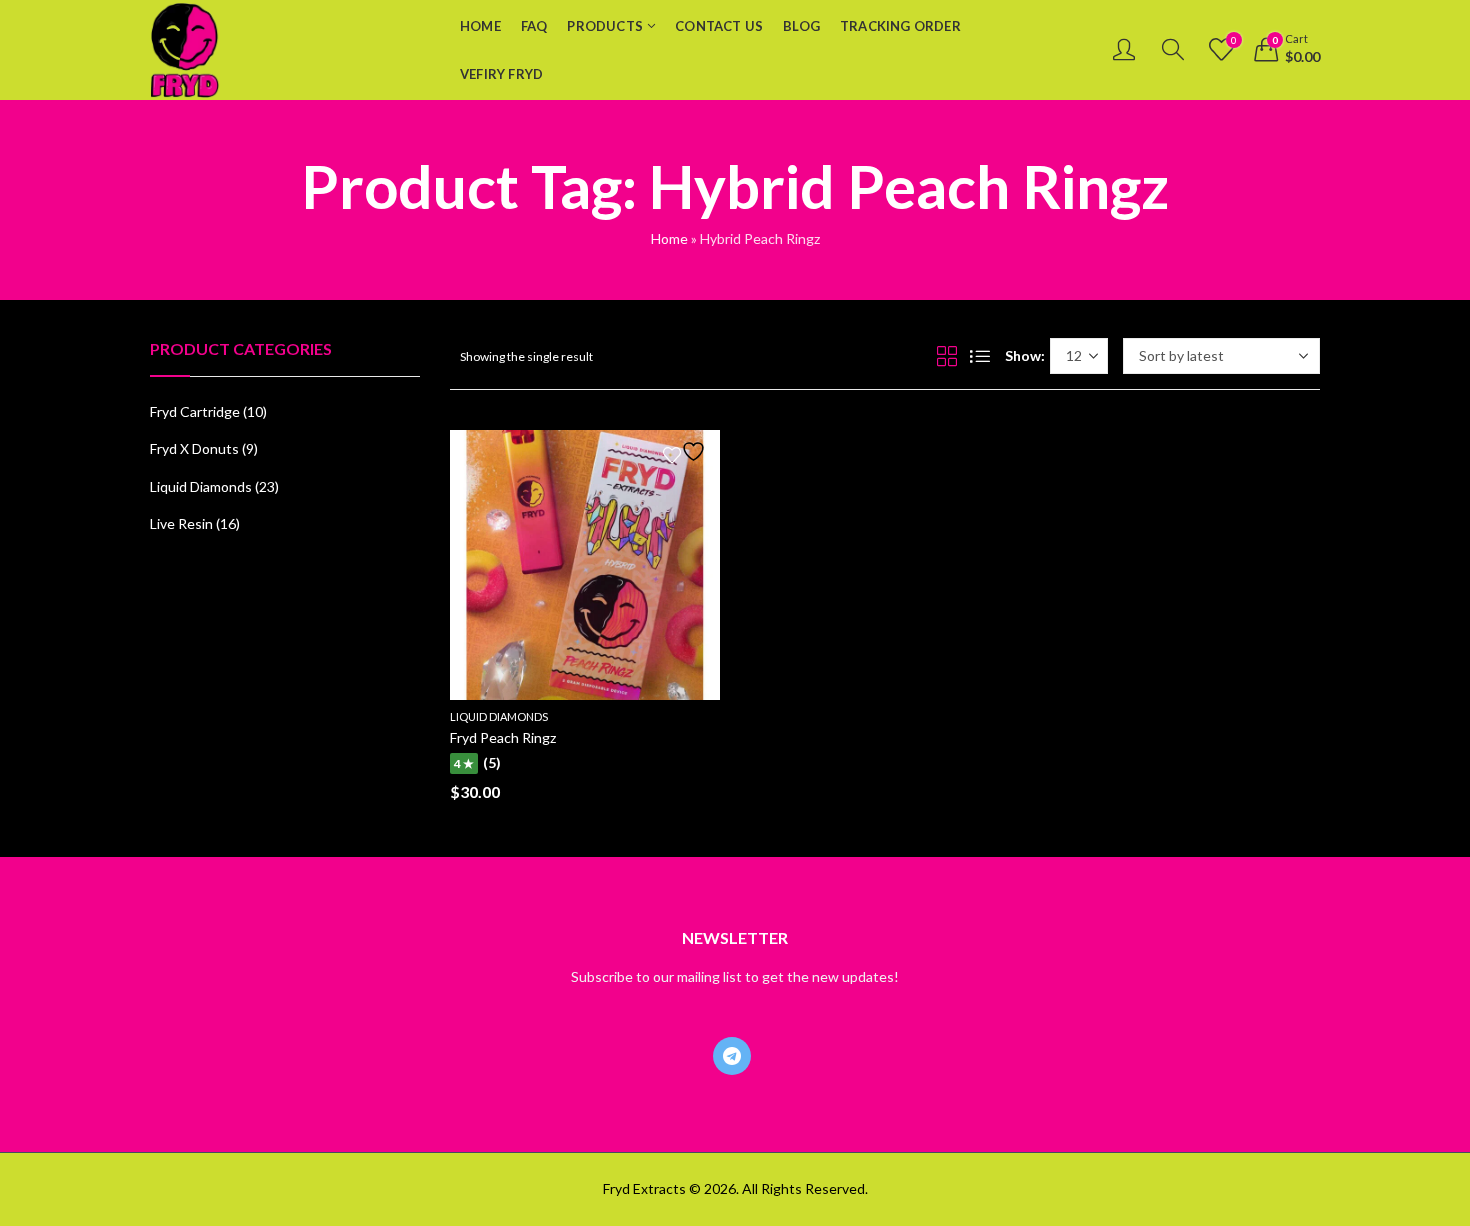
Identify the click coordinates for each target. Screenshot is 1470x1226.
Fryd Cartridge (195, 411)
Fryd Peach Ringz (503, 737)
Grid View (947, 356)
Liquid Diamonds (499, 716)
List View (980, 356)
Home (669, 238)
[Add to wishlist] (687, 451)
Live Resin (181, 523)
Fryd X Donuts (194, 448)
